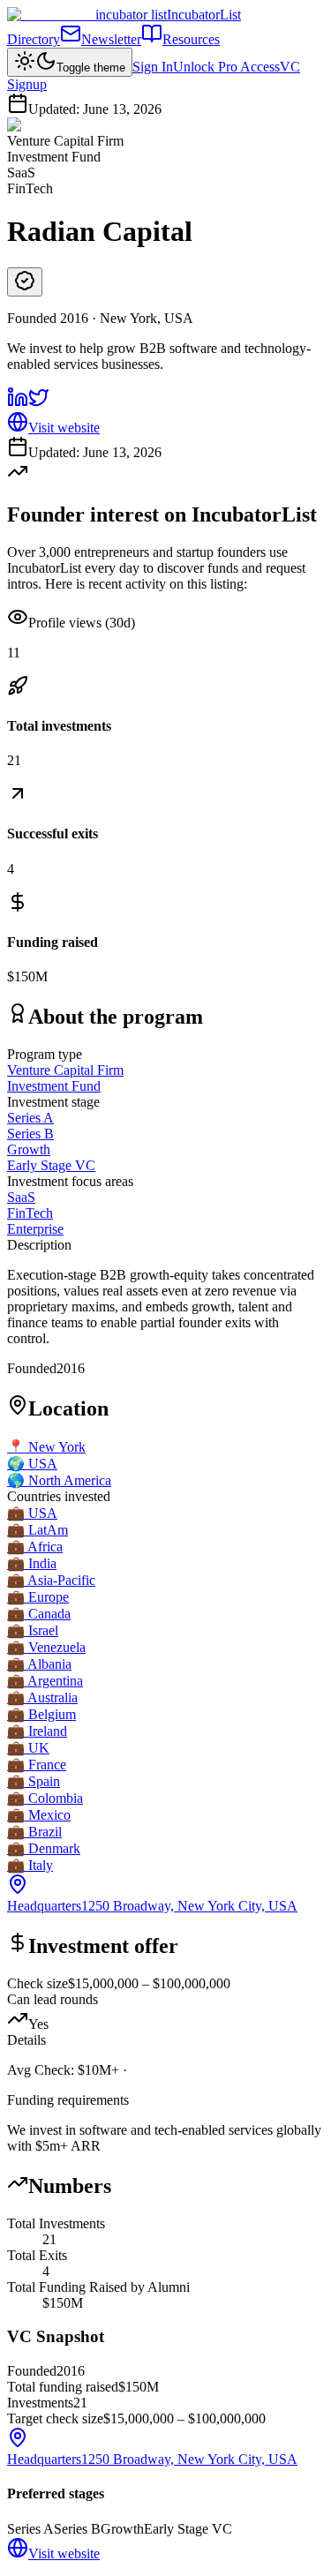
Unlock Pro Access (226, 67)
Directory (34, 39)
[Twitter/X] (39, 403)
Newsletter (111, 39)
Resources (191, 39)
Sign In (153, 67)
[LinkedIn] (18, 403)
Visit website (64, 428)
